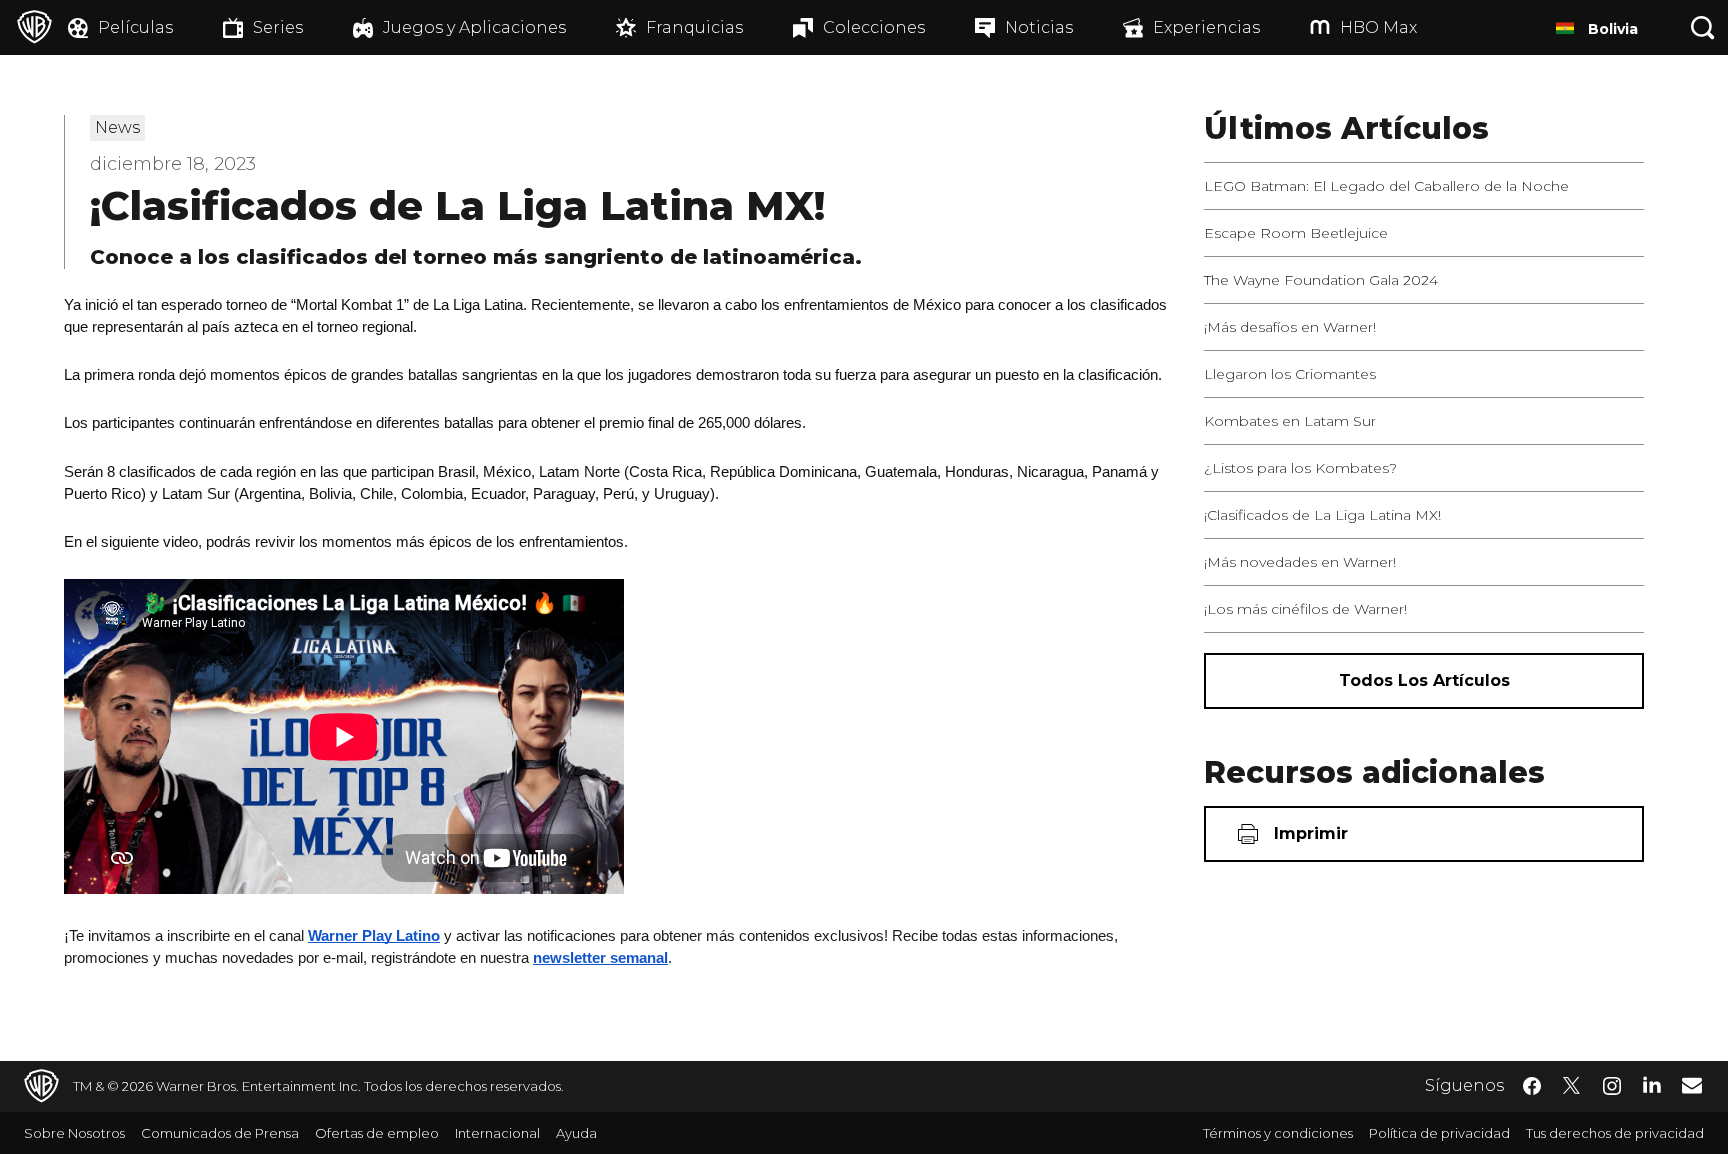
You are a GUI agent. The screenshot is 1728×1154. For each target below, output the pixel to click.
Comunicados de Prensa (220, 1133)
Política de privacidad (1439, 1133)
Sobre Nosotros (74, 1133)
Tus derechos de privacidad (1615, 1133)
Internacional (497, 1133)
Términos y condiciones (1278, 1133)
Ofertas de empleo (377, 1133)
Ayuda (576, 1133)
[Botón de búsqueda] (1703, 27)
